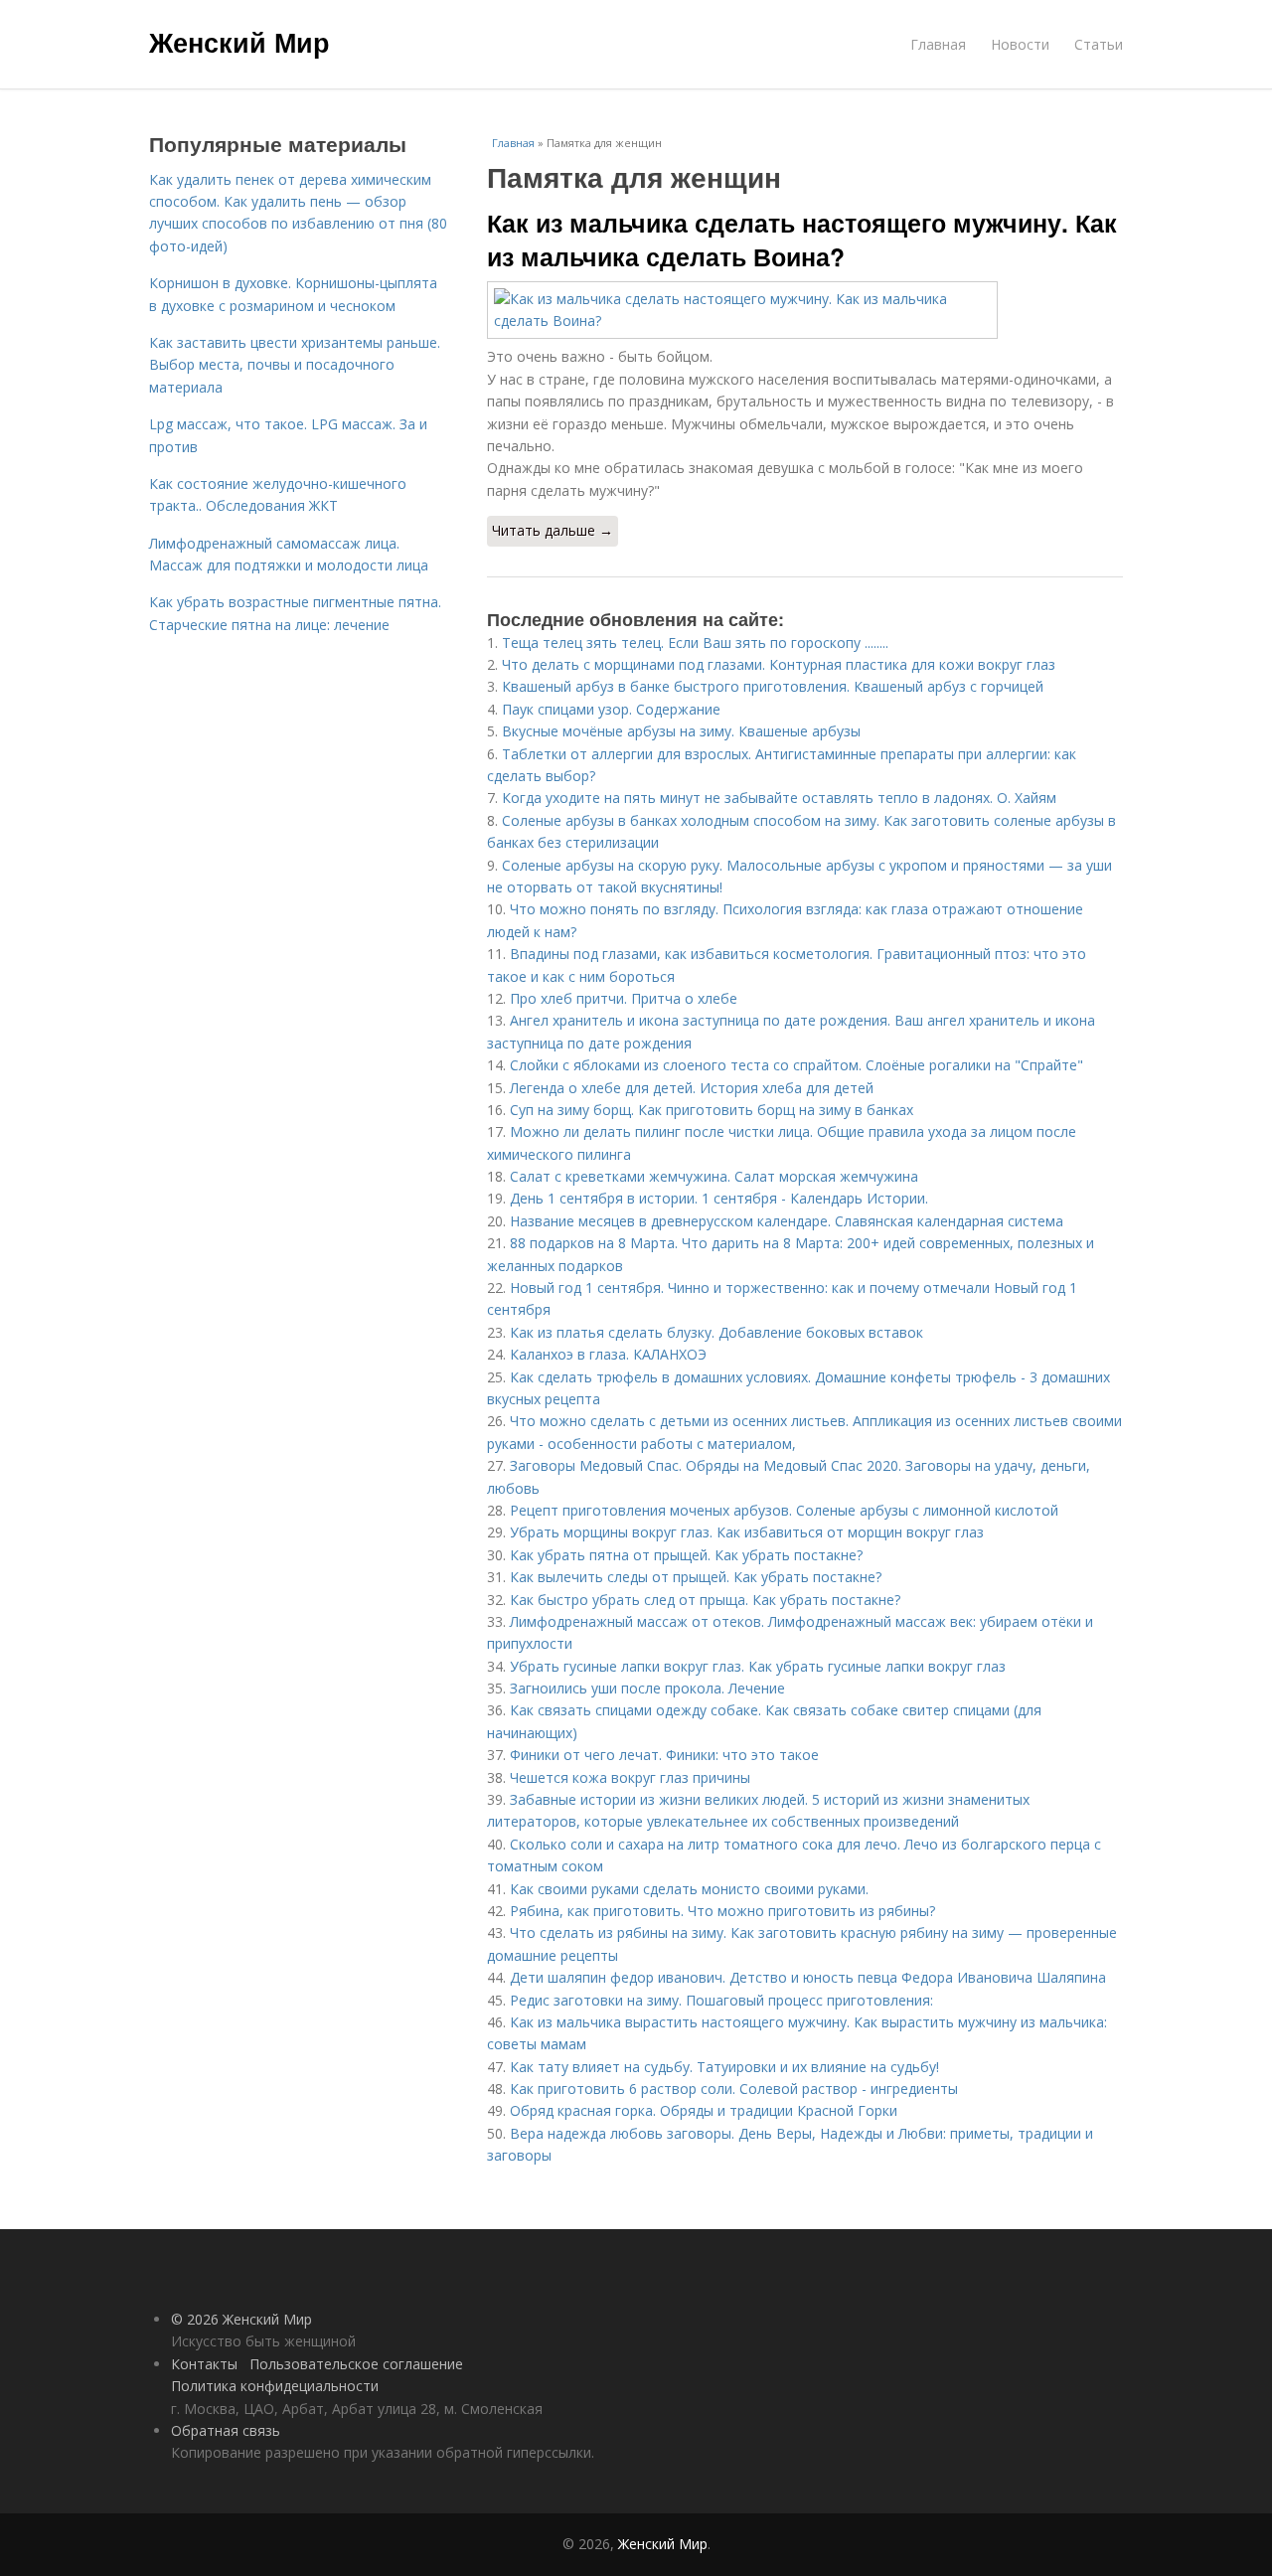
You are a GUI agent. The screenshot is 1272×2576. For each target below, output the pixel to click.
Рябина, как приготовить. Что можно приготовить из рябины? (722, 1911)
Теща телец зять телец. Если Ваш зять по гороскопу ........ (695, 643)
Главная (938, 44)
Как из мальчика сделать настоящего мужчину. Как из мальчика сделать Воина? (802, 240)
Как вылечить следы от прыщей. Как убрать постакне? (696, 1577)
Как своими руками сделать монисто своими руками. (689, 1889)
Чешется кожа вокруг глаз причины (630, 1777)
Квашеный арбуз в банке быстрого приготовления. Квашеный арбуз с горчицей (773, 686)
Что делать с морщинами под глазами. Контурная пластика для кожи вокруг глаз (779, 664)
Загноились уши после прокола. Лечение (647, 1688)
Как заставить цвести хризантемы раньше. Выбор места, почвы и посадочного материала (295, 365)
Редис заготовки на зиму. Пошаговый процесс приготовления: (721, 2000)
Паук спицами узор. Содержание (611, 709)
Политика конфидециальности (275, 2386)
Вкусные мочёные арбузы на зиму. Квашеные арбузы (681, 731)
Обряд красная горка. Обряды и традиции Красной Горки (704, 2110)
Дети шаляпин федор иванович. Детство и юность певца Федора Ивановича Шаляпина (808, 1977)
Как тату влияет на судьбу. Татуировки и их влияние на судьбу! (724, 2067)
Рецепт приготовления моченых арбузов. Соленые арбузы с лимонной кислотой (784, 1510)
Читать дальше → (553, 530)
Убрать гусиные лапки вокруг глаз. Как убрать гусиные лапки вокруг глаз (758, 1666)
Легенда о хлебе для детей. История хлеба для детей (692, 1088)
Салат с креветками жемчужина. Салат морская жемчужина (714, 1176)
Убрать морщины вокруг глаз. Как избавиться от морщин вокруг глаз (747, 1532)
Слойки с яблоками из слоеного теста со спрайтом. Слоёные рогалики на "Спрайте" (796, 1065)
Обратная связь (226, 2430)
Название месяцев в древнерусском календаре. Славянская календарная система (787, 1221)
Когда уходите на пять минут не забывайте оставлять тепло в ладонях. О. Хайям (779, 798)
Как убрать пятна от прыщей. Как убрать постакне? (686, 1555)
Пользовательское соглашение (356, 2364)
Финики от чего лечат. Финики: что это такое (664, 1755)
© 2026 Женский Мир (241, 2319)
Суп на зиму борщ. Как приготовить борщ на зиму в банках (712, 1110)
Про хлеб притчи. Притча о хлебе (624, 998)
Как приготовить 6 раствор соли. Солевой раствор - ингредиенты (734, 2089)
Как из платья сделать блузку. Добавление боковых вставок (716, 1332)
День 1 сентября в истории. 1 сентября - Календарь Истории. (719, 1198)
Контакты (204, 2364)
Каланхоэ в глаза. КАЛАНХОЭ (608, 1354)
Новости (1020, 44)
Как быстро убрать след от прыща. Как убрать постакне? (705, 1600)
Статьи (1099, 44)
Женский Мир (239, 42)
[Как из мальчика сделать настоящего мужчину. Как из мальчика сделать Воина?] (805, 311)
